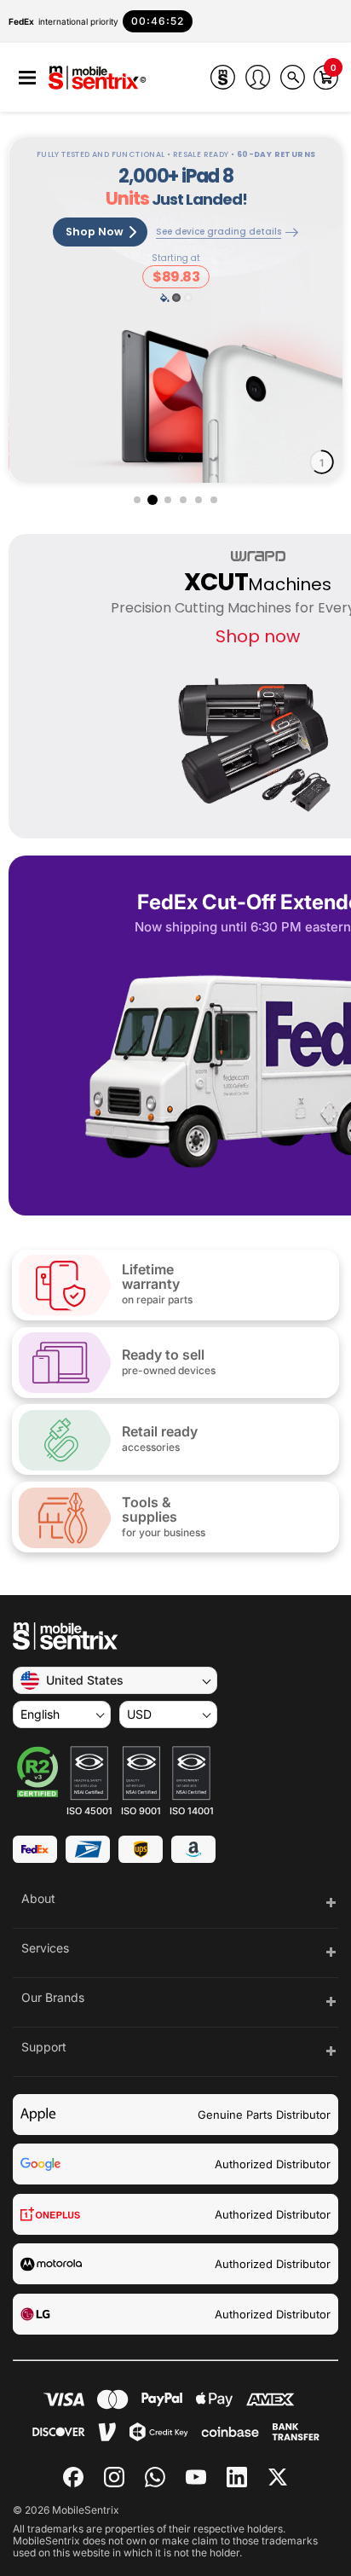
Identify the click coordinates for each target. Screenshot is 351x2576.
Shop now (258, 636)
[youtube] (196, 2477)
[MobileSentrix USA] (98, 79)
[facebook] (73, 2477)
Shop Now (95, 232)
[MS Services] (223, 77)
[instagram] (114, 2477)
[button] (27, 78)
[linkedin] (237, 2477)
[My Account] (258, 77)
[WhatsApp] (155, 2477)
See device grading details (219, 232)
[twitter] (278, 2475)
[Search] (293, 77)
